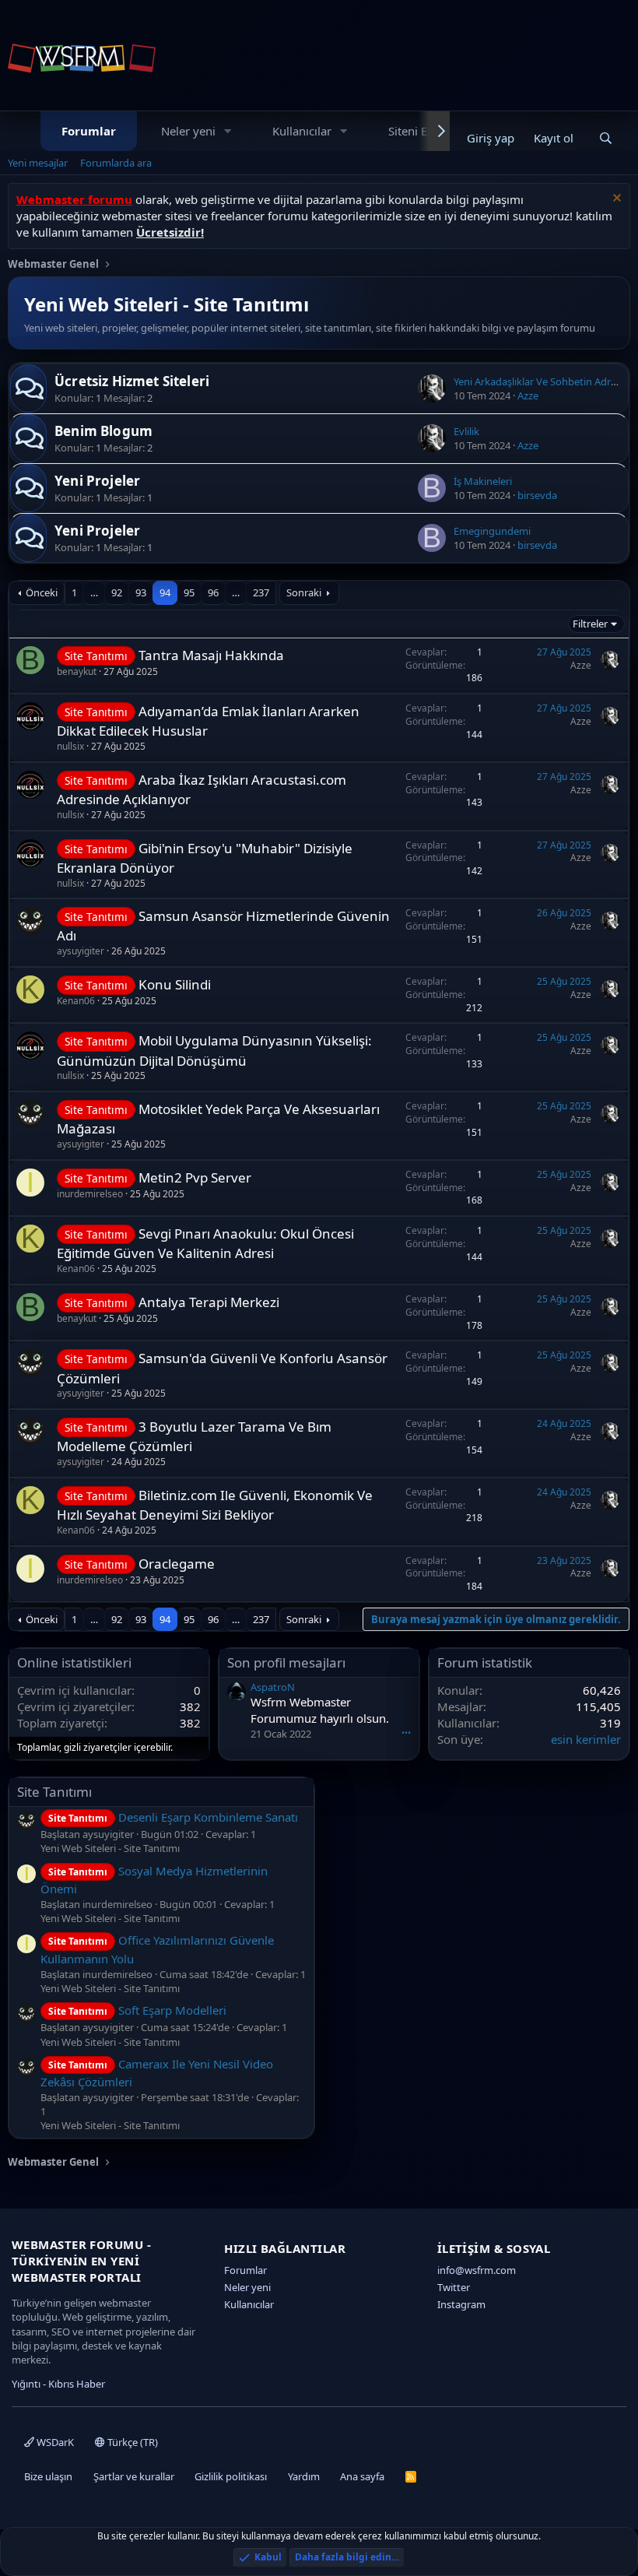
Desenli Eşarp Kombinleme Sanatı (173, 1817)
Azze (528, 395)
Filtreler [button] (590, 624)
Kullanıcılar (302, 131)
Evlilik (466, 431)
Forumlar (89, 131)
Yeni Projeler (97, 481)
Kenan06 (76, 1001)
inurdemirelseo (90, 1194)
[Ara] (606, 138)
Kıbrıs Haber (77, 2384)
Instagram (461, 2304)
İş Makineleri (483, 481)
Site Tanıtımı (54, 1792)
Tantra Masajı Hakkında (211, 655)
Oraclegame (177, 1564)
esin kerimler (586, 1739)
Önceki (42, 592)
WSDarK (54, 2442)
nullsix (70, 746)
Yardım (304, 2476)
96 (213, 592)
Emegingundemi (492, 531)
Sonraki (304, 592)
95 (189, 592)
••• (406, 1733)
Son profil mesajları (286, 1662)
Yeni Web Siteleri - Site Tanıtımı (110, 1848)
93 (141, 592)
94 (165, 592)
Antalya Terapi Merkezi (209, 1302)
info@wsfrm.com (477, 2270)
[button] (228, 131)
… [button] (94, 592)
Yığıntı (26, 2384)
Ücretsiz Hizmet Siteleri (132, 381)
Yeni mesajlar (38, 163)
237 (261, 592)
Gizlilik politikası (231, 2476)
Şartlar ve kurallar (134, 2476)
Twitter (454, 2287)
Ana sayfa (362, 2476)
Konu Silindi (175, 984)
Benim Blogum (103, 431)
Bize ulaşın (48, 2476)
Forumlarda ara (116, 163)
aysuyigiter (81, 951)
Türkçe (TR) (131, 2442)
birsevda (537, 495)
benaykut (77, 671)
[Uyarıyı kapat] (615, 200)
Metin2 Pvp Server (195, 1177)
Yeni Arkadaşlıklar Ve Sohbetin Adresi (538, 381)
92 (117, 592)
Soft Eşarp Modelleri (137, 2010)
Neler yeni (188, 131)
